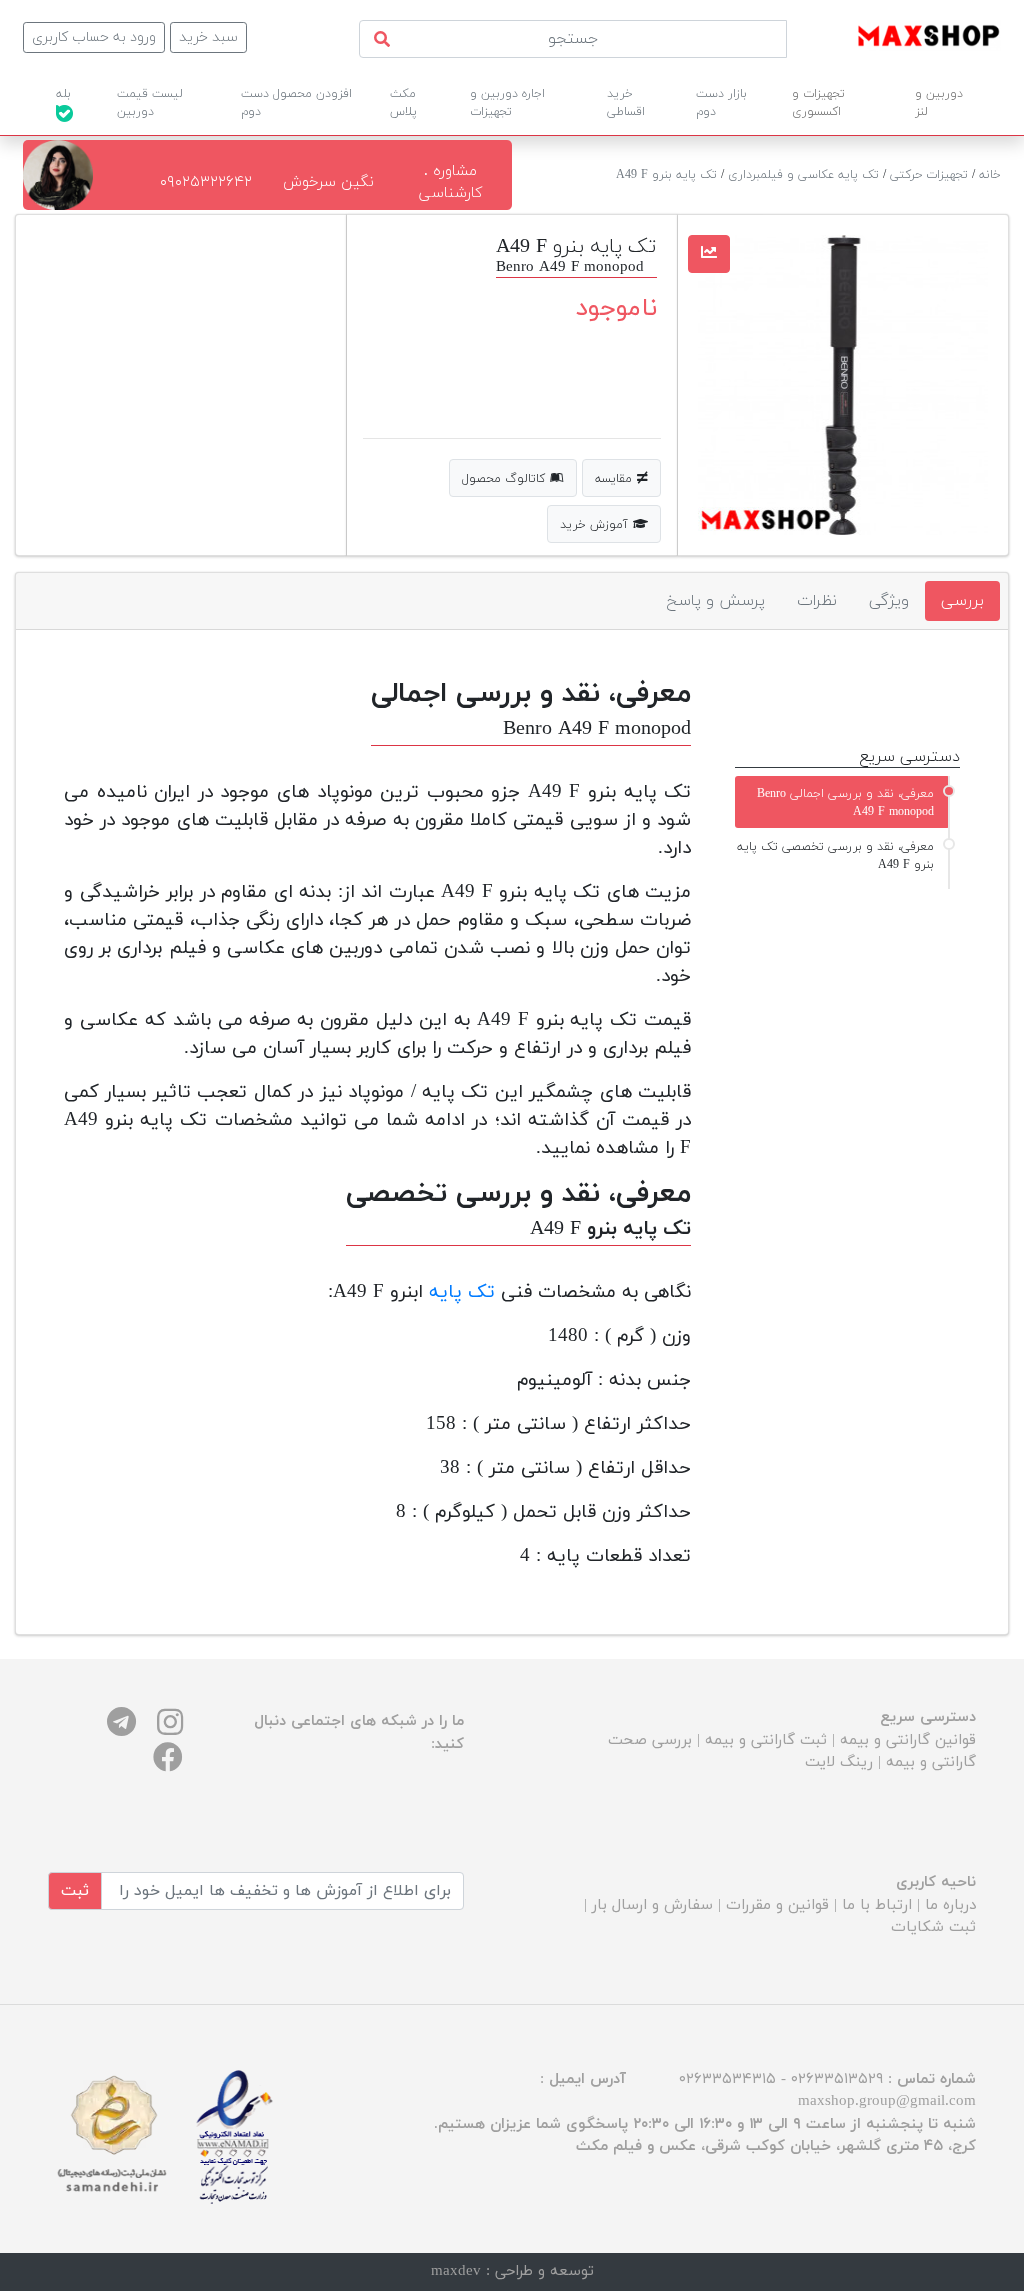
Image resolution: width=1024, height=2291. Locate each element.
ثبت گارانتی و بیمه (766, 1740)
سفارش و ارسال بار (652, 1905)
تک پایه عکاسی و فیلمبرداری (803, 175)
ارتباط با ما (877, 1905)
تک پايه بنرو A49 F (666, 175)
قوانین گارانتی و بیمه (908, 1740)
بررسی (962, 601)
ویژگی (889, 601)
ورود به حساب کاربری (94, 37)
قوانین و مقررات (777, 1905)
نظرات (817, 601)
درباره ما (950, 1905)
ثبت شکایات (933, 1927)
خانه (990, 175)
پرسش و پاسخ (715, 601)
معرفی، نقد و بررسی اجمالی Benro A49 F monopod (845, 803)
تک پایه (462, 1292)
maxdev (456, 2271)
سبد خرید (208, 37)
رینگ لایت (839, 1762)
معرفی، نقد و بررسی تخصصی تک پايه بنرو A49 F (835, 856)
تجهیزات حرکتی (929, 175)
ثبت (75, 1891)
